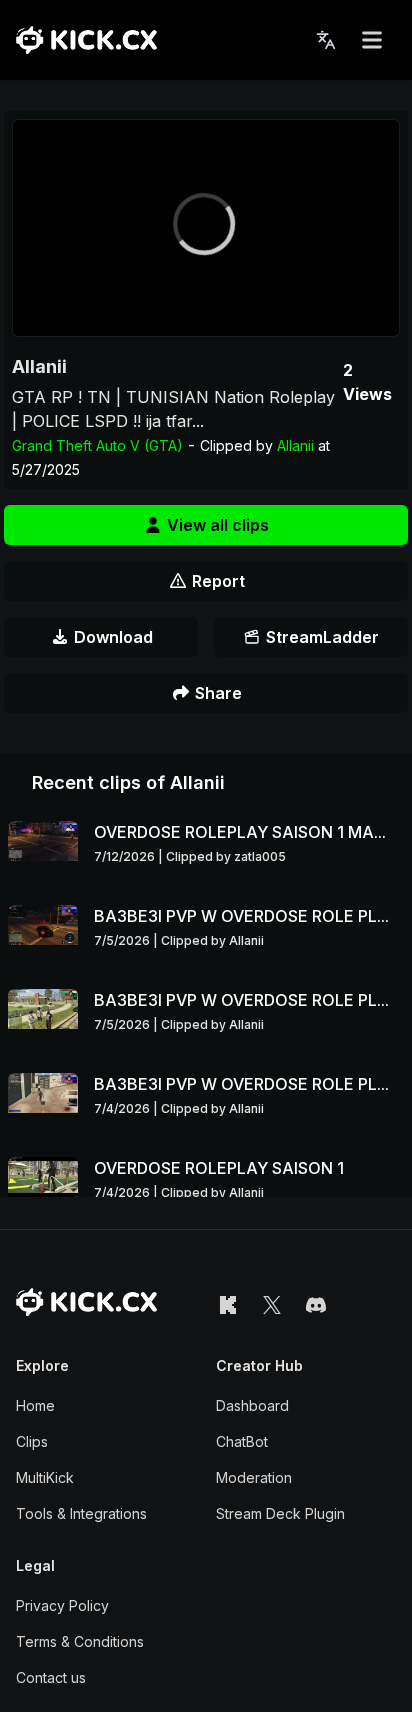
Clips (32, 1441)
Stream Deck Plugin (280, 1513)
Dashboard (252, 1405)
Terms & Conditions (80, 1641)
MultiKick (45, 1477)
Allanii (39, 366)
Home (35, 1405)
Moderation (254, 1477)
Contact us (51, 1677)
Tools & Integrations (81, 1513)
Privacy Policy (62, 1605)
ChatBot (242, 1441)
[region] (206, 228)
